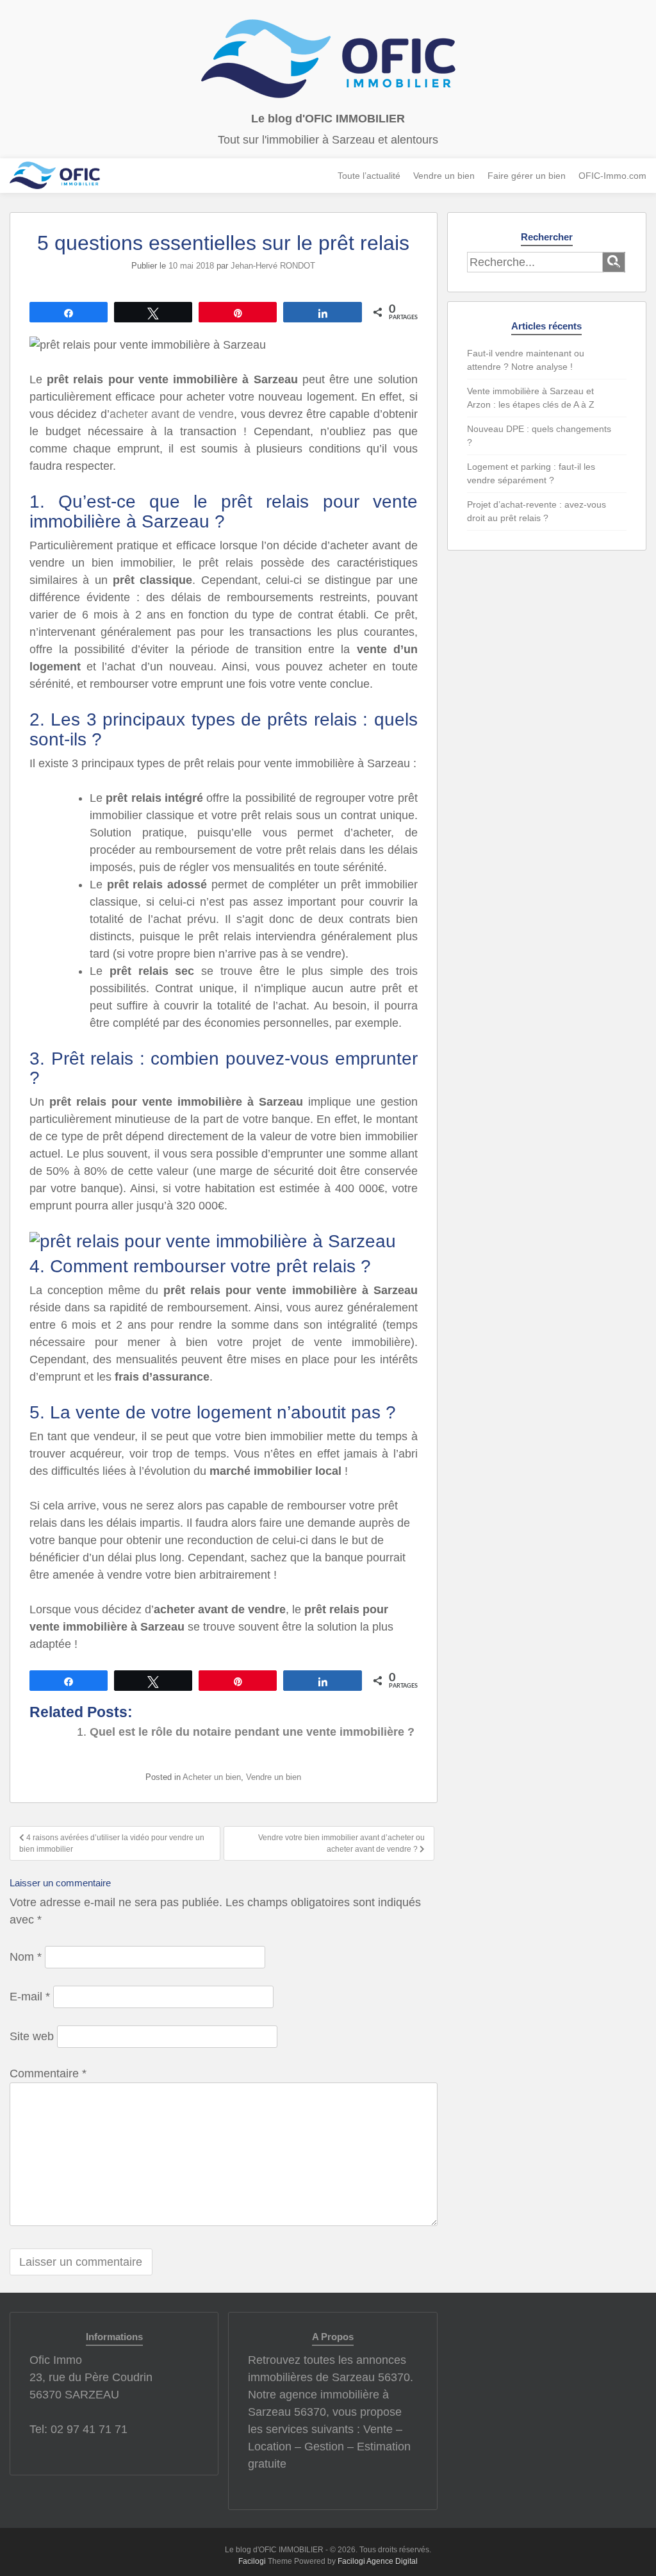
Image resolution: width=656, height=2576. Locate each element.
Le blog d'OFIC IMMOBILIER (328, 119)
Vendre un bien (444, 176)
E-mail (30, 1997)
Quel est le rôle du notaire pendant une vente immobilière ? (252, 1732)
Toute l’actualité (369, 176)
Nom (26, 1957)
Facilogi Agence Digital (378, 2561)
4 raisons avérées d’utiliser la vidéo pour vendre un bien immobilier (112, 1843)
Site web (32, 2036)
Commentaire (48, 2073)
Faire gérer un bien (527, 176)
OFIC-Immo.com (612, 176)
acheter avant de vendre (172, 414)
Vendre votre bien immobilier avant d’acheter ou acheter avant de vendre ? (341, 1843)
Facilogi (252, 2561)
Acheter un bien (212, 1777)
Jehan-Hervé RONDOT (273, 266)
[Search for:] (535, 262)
